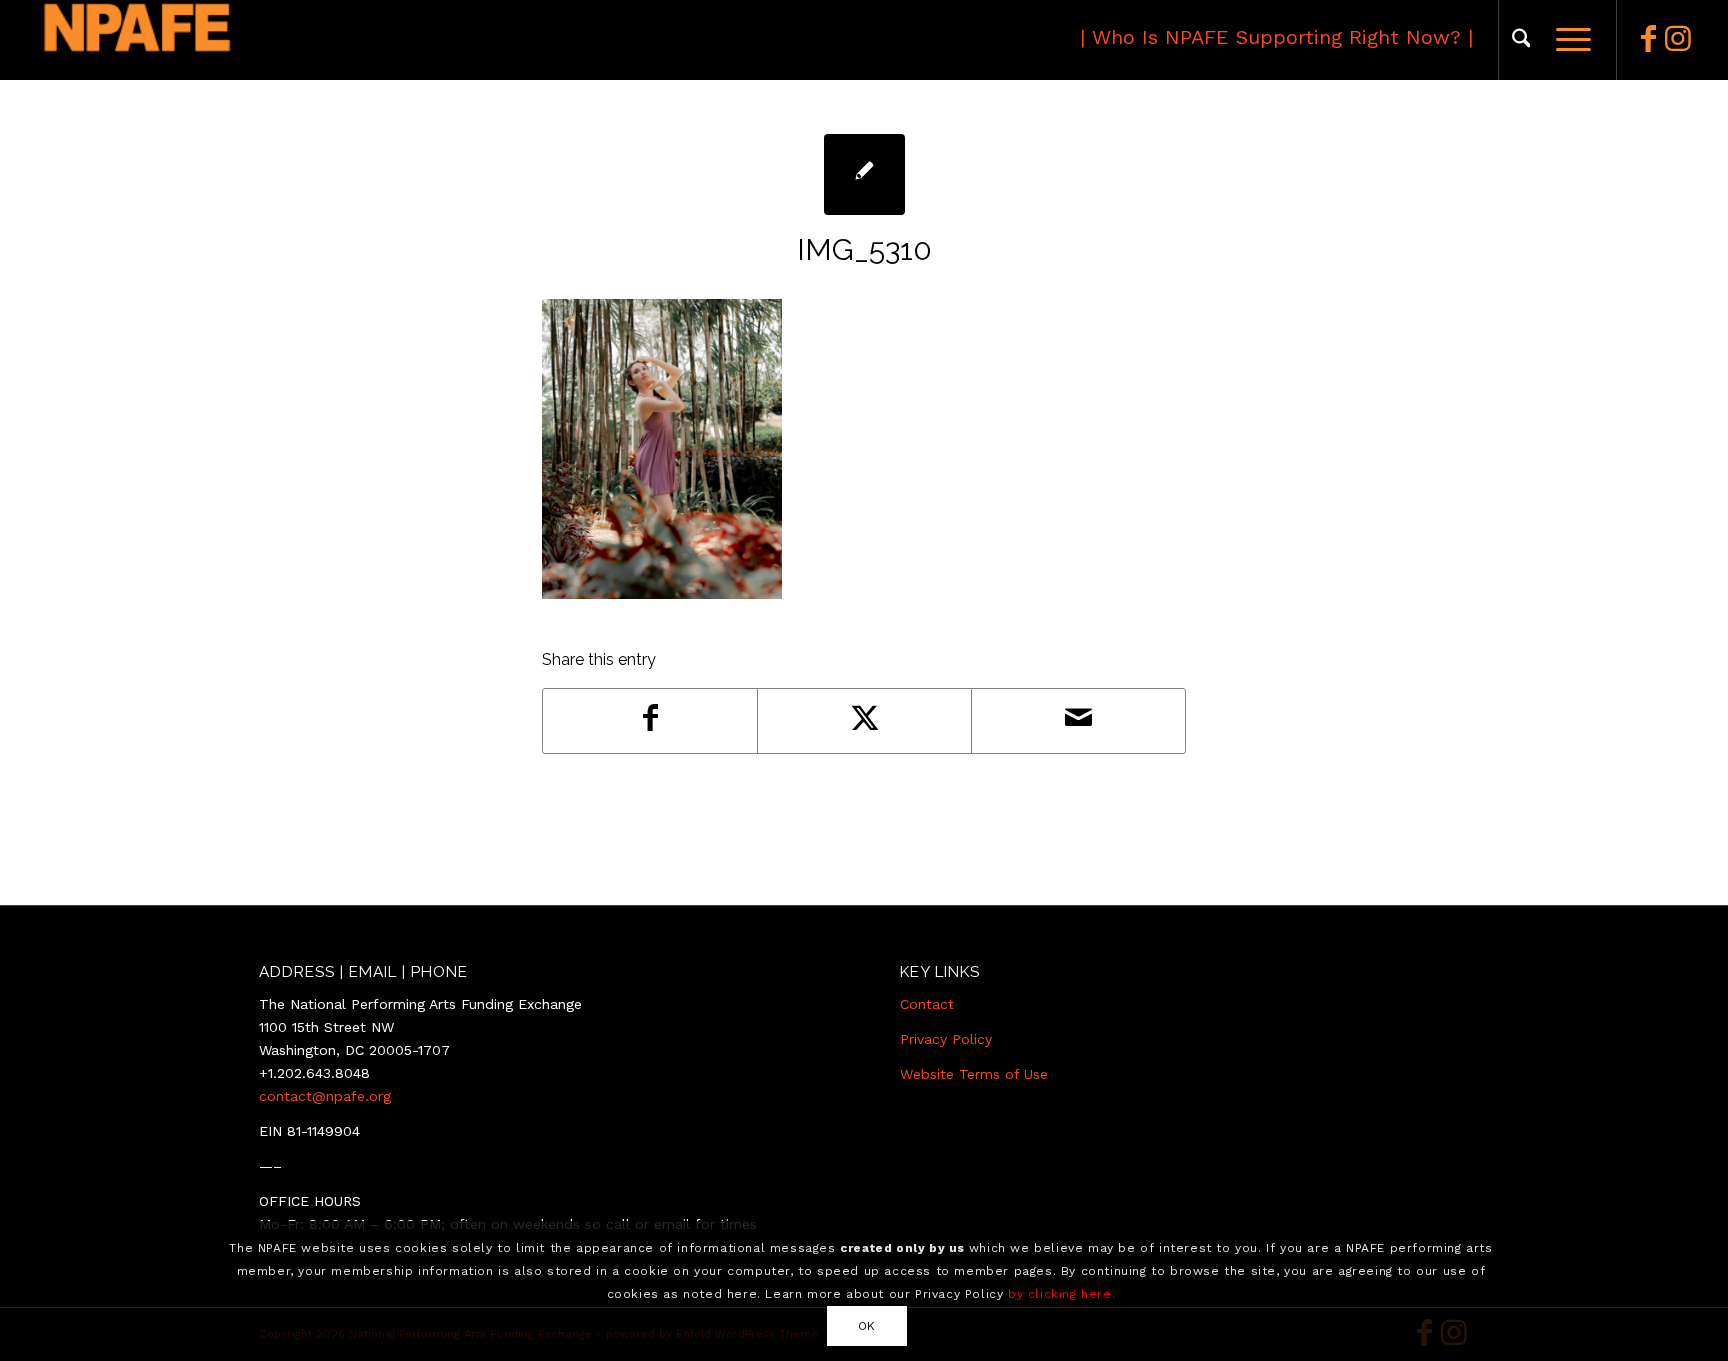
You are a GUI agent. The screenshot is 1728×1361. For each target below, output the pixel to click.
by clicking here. (1061, 1293)
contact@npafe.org (325, 1096)
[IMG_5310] (864, 174)
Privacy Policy (946, 1039)
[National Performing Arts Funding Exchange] (227, 40)
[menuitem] (1521, 40)
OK (867, 1325)
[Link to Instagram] (1678, 39)
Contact (927, 1004)
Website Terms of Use (974, 1074)
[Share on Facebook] (650, 720)
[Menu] (1567, 40)
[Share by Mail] (1078, 720)
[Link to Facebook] (1648, 39)
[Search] (1521, 40)
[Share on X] (864, 720)
